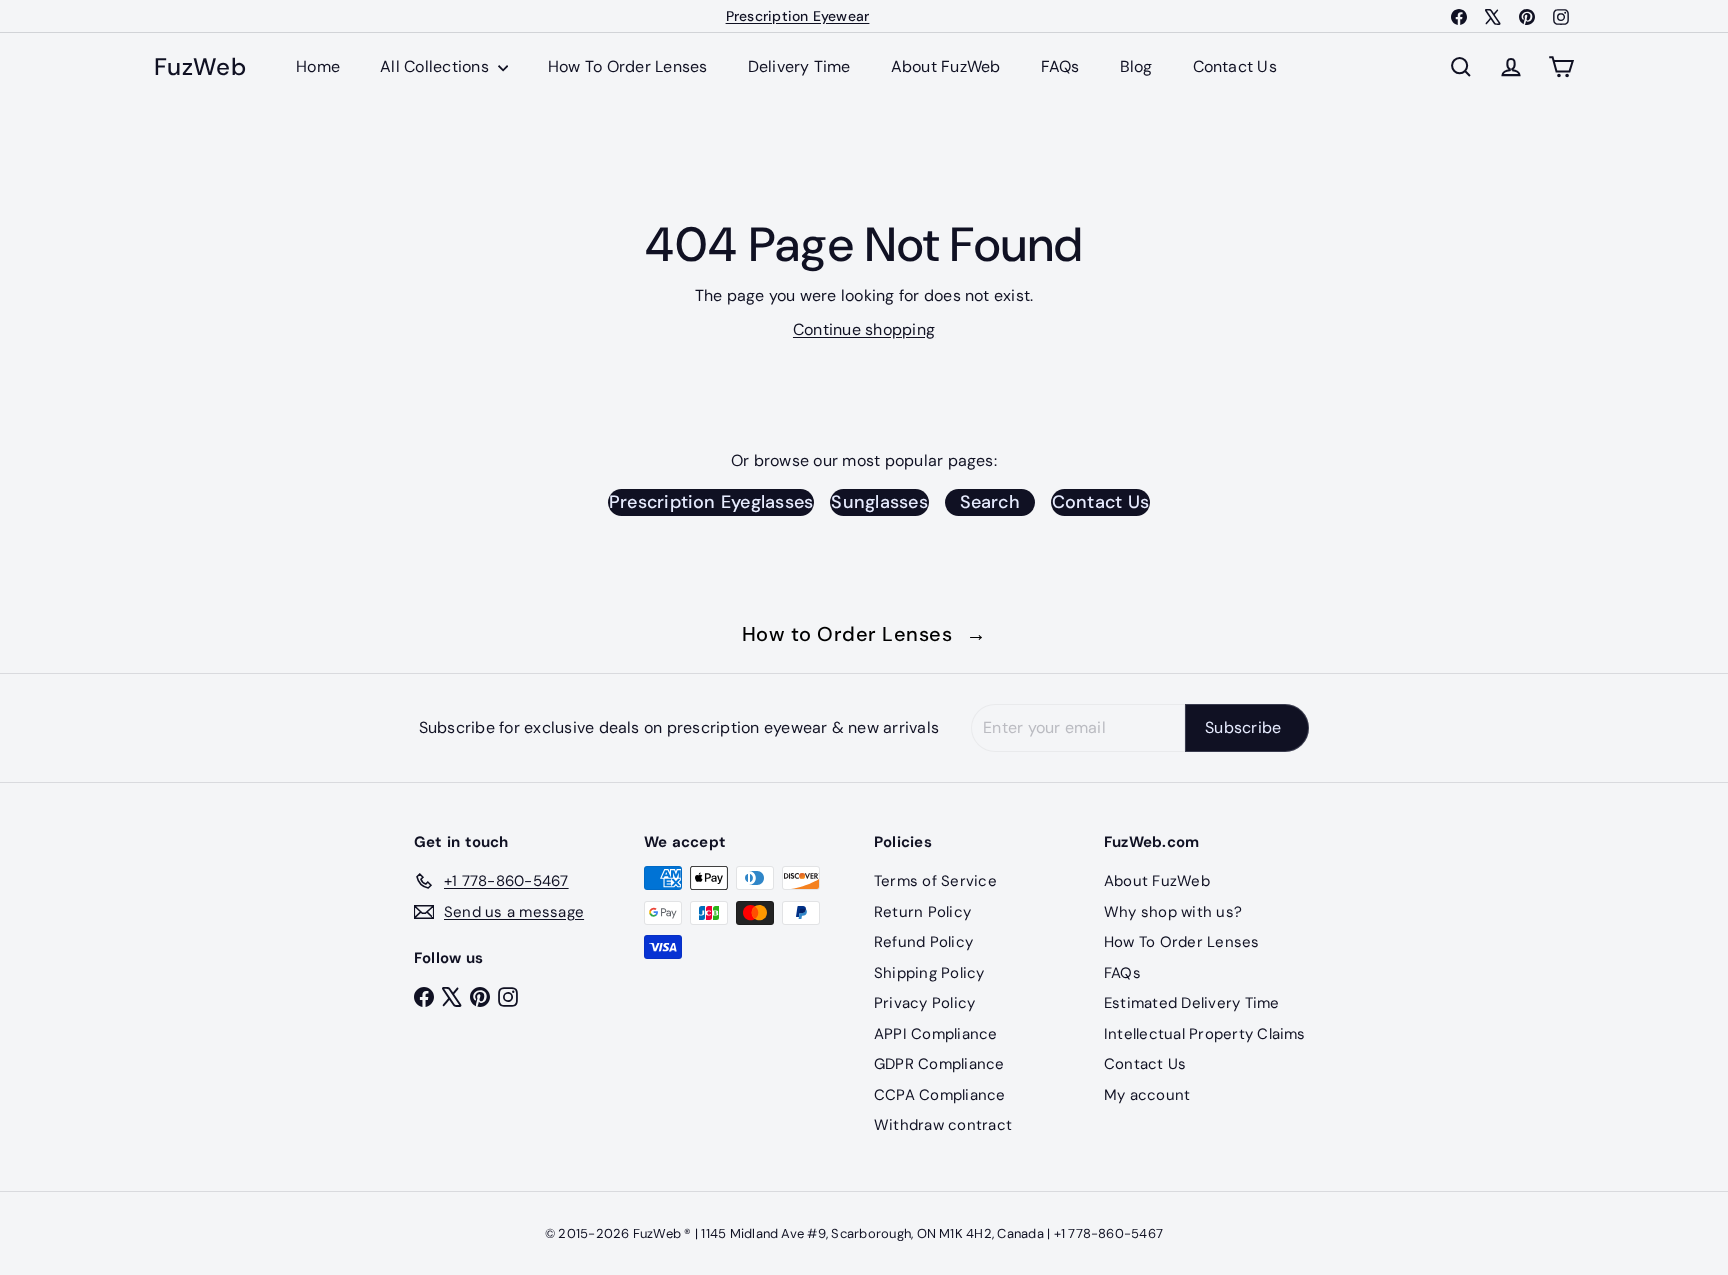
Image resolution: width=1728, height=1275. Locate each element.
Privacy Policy (924, 1003)
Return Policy (922, 912)
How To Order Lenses (628, 66)
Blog (1136, 66)
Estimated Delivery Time (1192, 1003)
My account (1147, 1095)
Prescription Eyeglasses (711, 502)
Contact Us (1235, 66)
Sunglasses (879, 502)
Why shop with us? (1173, 912)
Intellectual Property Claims (1205, 1034)
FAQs (1060, 66)
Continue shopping (864, 329)
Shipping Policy (929, 973)
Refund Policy (923, 942)
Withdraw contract (943, 1125)
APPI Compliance (936, 1034)
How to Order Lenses (864, 634)
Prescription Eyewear (798, 16)
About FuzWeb (946, 66)
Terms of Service (935, 881)
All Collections (436, 66)
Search (990, 502)
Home (318, 66)
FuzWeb (200, 67)
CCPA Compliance (940, 1095)
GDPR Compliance (939, 1064)
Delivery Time (799, 66)
